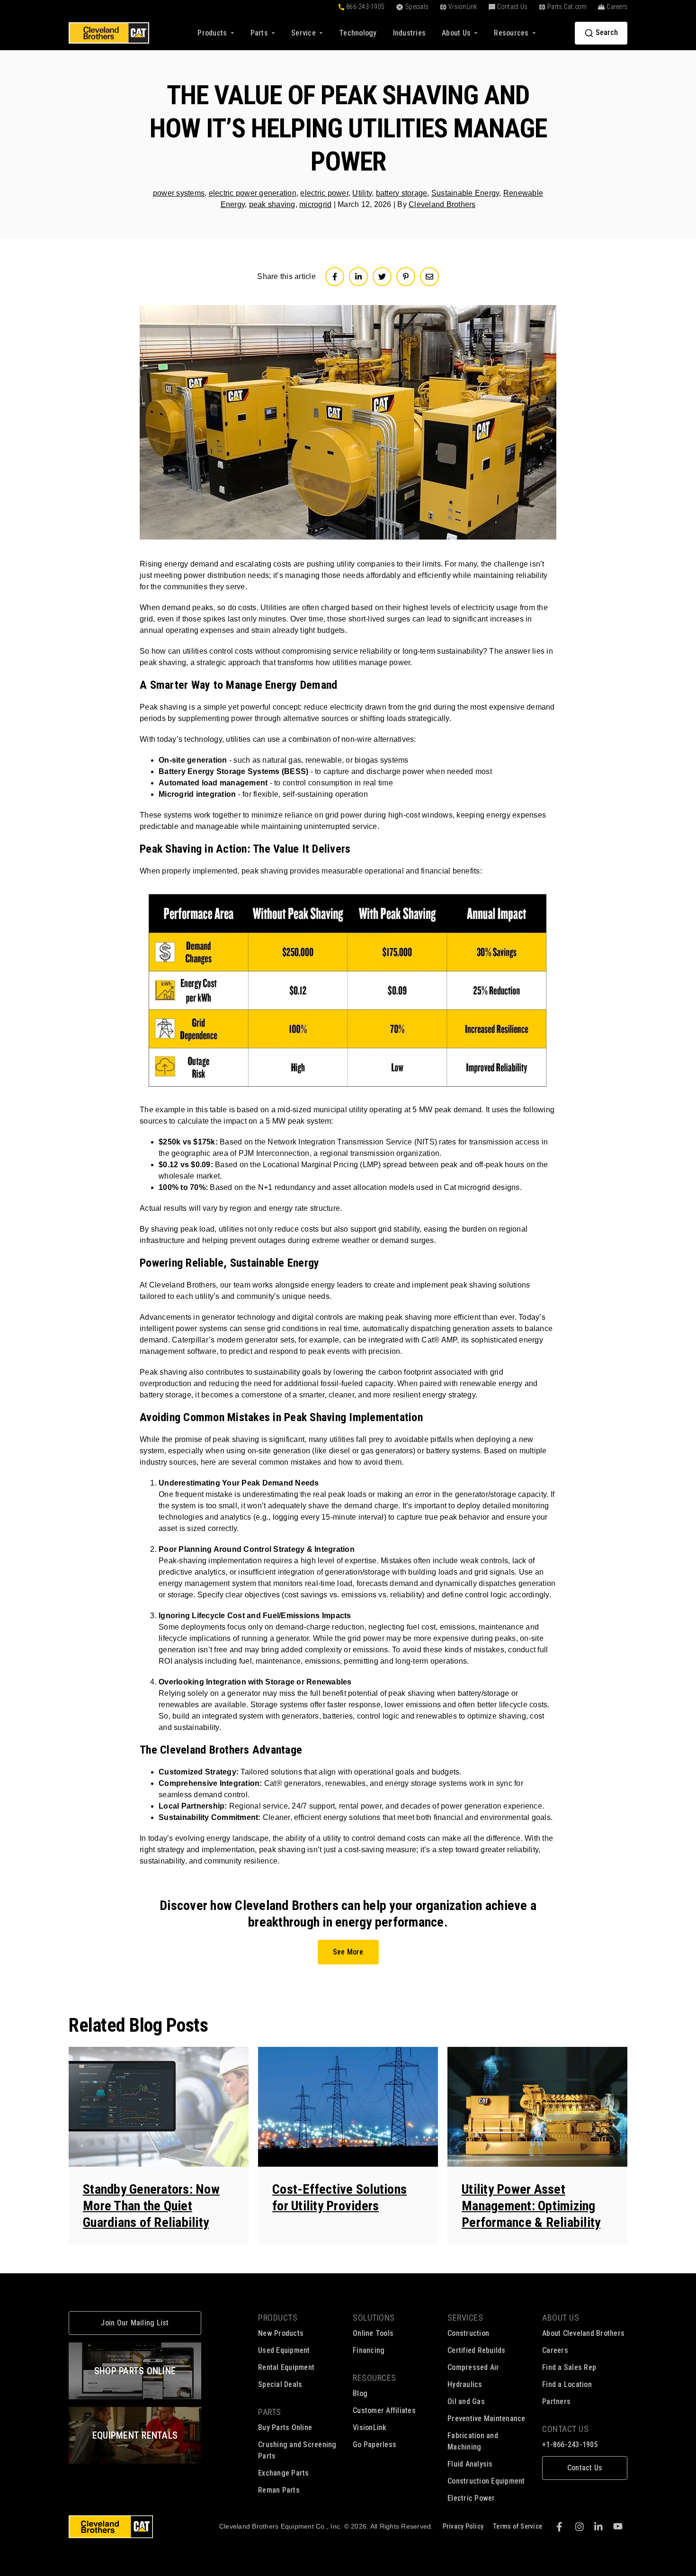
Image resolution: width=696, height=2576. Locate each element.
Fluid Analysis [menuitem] (470, 2464)
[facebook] (335, 277)
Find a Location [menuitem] (567, 2384)
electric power (324, 193)
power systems (179, 193)
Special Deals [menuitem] (280, 2384)
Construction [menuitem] (468, 2333)
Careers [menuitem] (555, 2350)
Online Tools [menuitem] (373, 2333)
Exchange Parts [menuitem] (284, 2473)
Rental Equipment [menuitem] (286, 2367)
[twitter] (382, 277)
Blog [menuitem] (360, 2393)
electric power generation (253, 193)
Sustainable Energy (465, 193)
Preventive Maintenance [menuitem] (486, 2418)
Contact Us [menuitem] (565, 2429)
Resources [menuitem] (375, 2378)
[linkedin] (358, 277)
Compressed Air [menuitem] (473, 2367)
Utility (362, 193)
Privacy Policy (463, 2526)
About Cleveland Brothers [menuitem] (583, 2333)
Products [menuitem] (278, 2318)
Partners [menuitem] (556, 2401)
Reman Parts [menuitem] (279, 2490)
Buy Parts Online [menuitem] (285, 2427)
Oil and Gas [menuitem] (466, 2401)
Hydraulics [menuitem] (465, 2384)
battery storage (402, 193)
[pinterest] (406, 277)
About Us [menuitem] (561, 2318)
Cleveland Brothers (442, 204)
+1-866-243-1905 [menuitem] (570, 2445)
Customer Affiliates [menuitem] (384, 2410)
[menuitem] (358, 33)
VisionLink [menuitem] (370, 2427)
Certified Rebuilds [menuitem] (477, 2350)
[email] (429, 277)
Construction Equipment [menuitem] (486, 2481)
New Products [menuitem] (281, 2333)
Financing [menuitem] (369, 2350)
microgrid (315, 204)
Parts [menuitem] (270, 2412)
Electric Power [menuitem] (471, 2498)
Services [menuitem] (465, 2318)
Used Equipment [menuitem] (284, 2350)
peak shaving (272, 204)
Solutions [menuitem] (374, 2318)
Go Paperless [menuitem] (375, 2445)
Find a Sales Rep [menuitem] (569, 2367)
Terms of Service (518, 2526)
